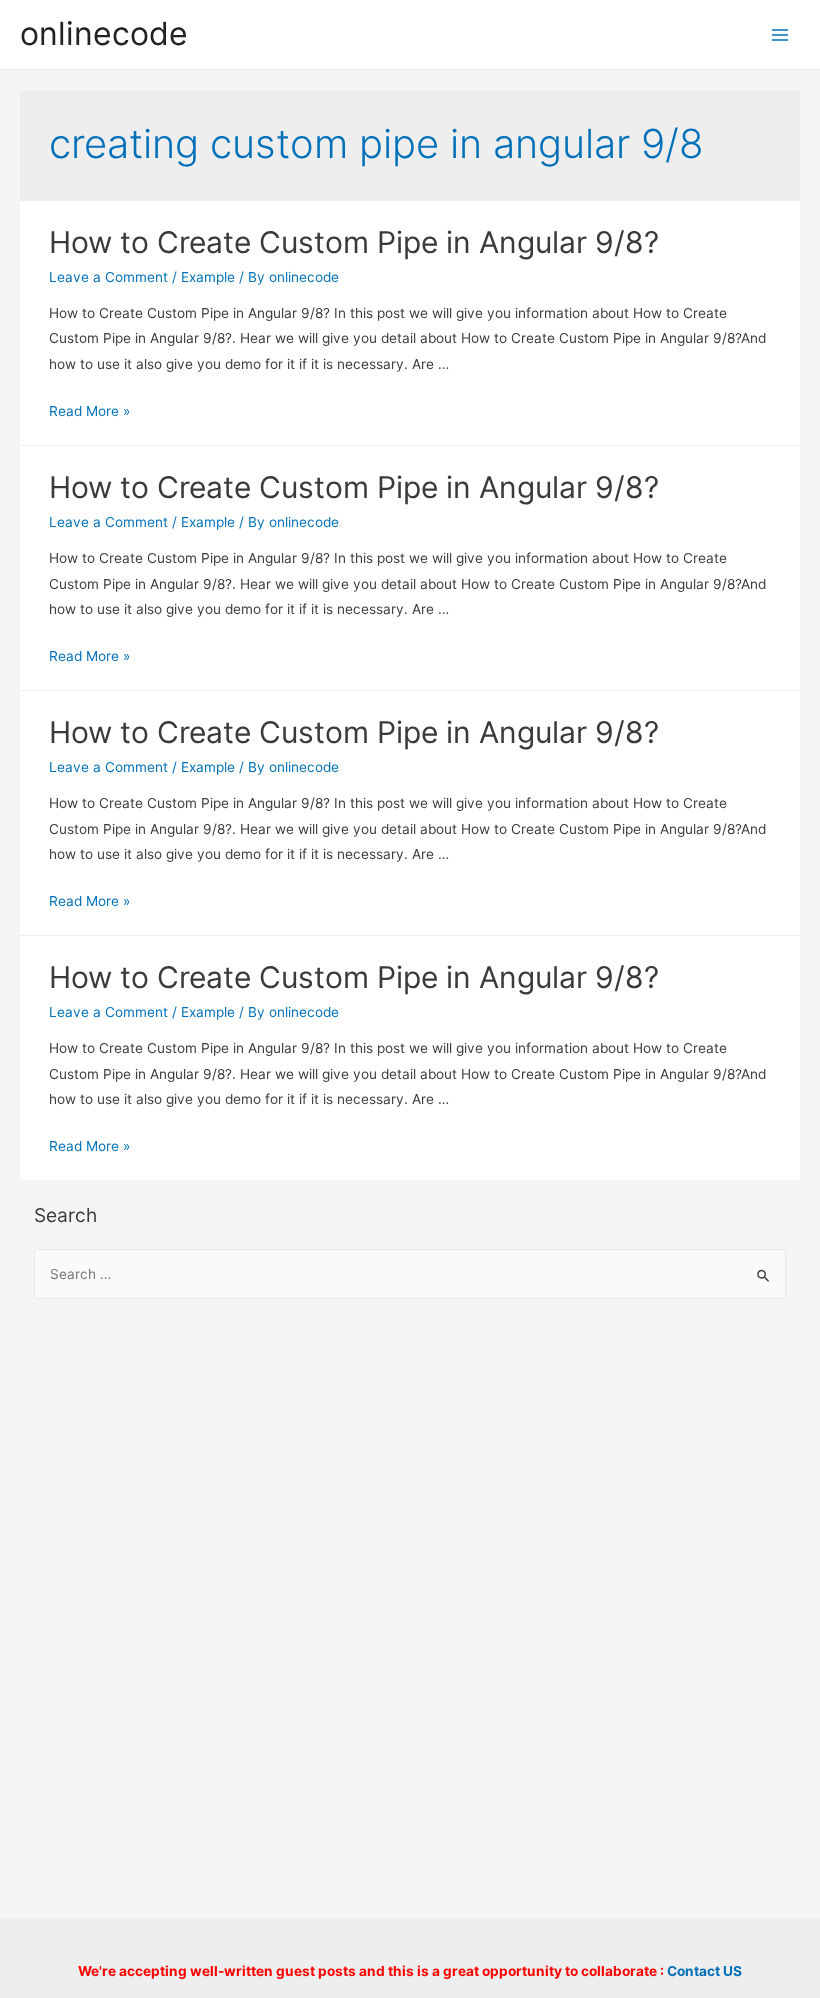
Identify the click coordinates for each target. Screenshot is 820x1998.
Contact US (704, 1971)
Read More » (89, 411)
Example (208, 277)
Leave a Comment (108, 277)
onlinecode (104, 33)
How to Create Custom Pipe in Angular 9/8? (354, 242)
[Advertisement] (410, 1477)
